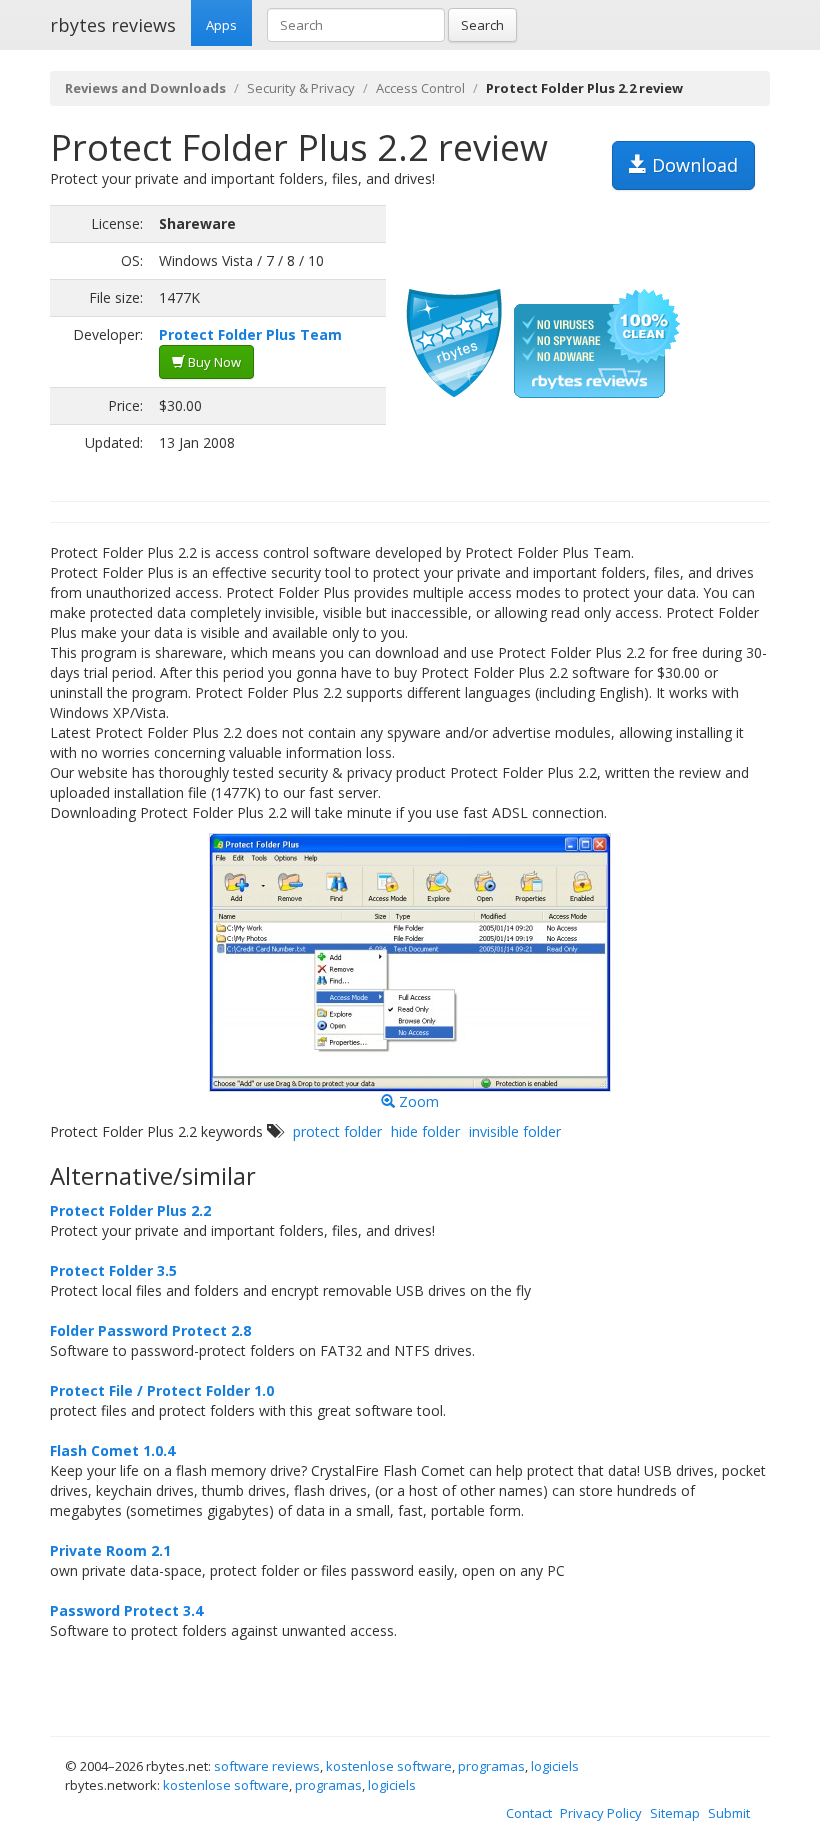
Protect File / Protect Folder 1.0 (162, 1390)
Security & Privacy (301, 88)
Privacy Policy (601, 1813)
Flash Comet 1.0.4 (112, 1450)
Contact (529, 1813)
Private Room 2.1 (110, 1550)
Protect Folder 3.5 (113, 1270)
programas (491, 1766)
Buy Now (213, 362)
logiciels (555, 1766)
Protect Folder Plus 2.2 (130, 1210)
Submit (729, 1813)
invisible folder (515, 1131)
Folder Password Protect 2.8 (150, 1330)
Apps (221, 25)
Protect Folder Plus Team (250, 334)
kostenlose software (389, 1766)
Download (692, 165)
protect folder (337, 1131)
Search (482, 25)
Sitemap (675, 1813)
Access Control (420, 88)
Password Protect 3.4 (126, 1610)
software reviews (267, 1766)
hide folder (425, 1131)
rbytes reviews (113, 25)
